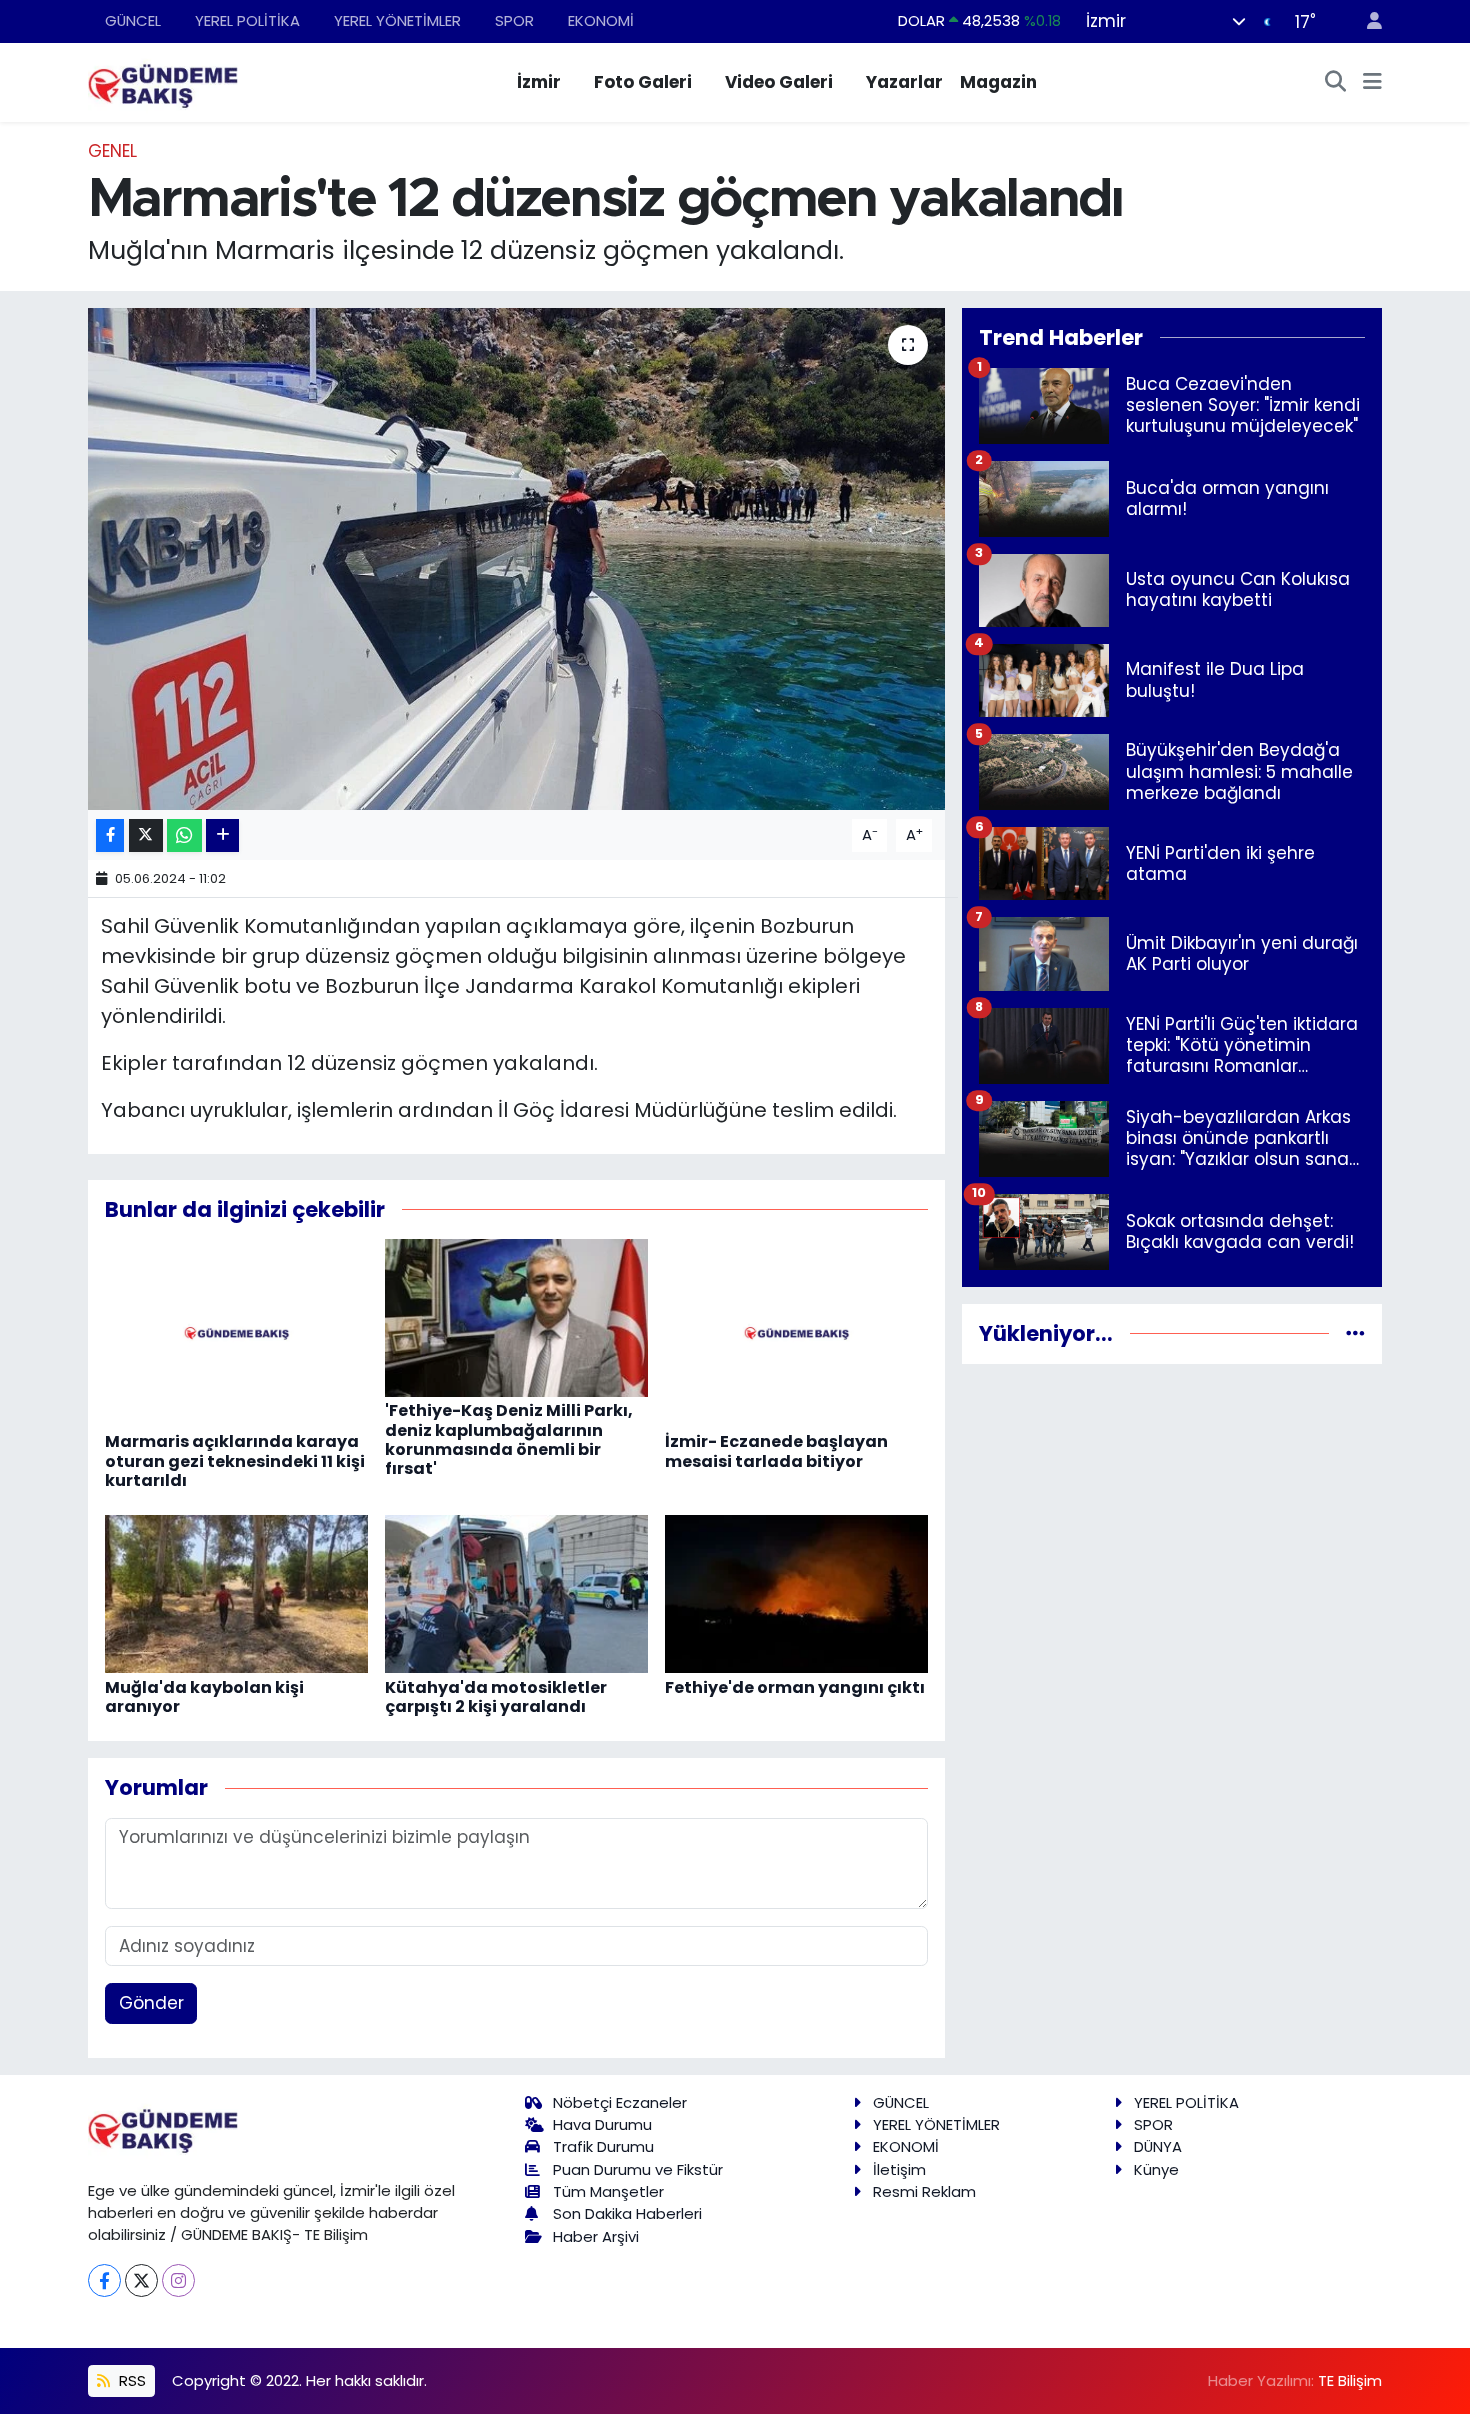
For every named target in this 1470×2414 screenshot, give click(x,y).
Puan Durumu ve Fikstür (638, 2169)
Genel (112, 151)
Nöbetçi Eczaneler (620, 2102)
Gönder (151, 2003)
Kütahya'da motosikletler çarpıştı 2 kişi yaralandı (496, 1697)
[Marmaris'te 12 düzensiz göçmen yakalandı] (516, 559)
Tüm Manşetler (608, 2191)
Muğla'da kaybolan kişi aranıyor (204, 1697)
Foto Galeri (643, 82)
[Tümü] (1355, 1333)
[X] (141, 2280)
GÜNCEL (133, 20)
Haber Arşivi (596, 2236)
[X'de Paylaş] (146, 835)
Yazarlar (904, 82)
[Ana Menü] (1372, 83)
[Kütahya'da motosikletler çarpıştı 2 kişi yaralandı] (516, 1593)
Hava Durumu (602, 2124)
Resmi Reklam (924, 2191)
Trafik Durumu (603, 2146)
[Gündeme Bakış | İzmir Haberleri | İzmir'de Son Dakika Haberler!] (163, 81)
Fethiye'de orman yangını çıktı (795, 1687)
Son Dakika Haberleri (627, 2213)
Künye (1156, 2169)
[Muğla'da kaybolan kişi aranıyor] (236, 1593)
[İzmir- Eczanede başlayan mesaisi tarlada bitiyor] (796, 1332)
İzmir (539, 82)
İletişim (899, 2169)
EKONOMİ (601, 20)
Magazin (998, 82)
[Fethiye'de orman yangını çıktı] (796, 1593)
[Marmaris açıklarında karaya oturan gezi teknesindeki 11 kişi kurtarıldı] (236, 1332)
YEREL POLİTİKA (247, 20)
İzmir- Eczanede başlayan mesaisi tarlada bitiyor (776, 1451)
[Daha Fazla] (222, 835)
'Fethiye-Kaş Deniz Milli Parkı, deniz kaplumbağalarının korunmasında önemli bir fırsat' (509, 1439)
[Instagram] (178, 2280)
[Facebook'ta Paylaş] (110, 835)
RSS (130, 2380)
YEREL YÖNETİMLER (397, 20)
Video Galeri (779, 82)
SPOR (514, 20)
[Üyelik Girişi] (1366, 21)
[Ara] (1336, 83)
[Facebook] (104, 2280)
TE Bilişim (1350, 2380)
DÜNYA (1158, 2146)
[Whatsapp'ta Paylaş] (184, 835)
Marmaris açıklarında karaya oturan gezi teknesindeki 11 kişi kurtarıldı (235, 1460)
